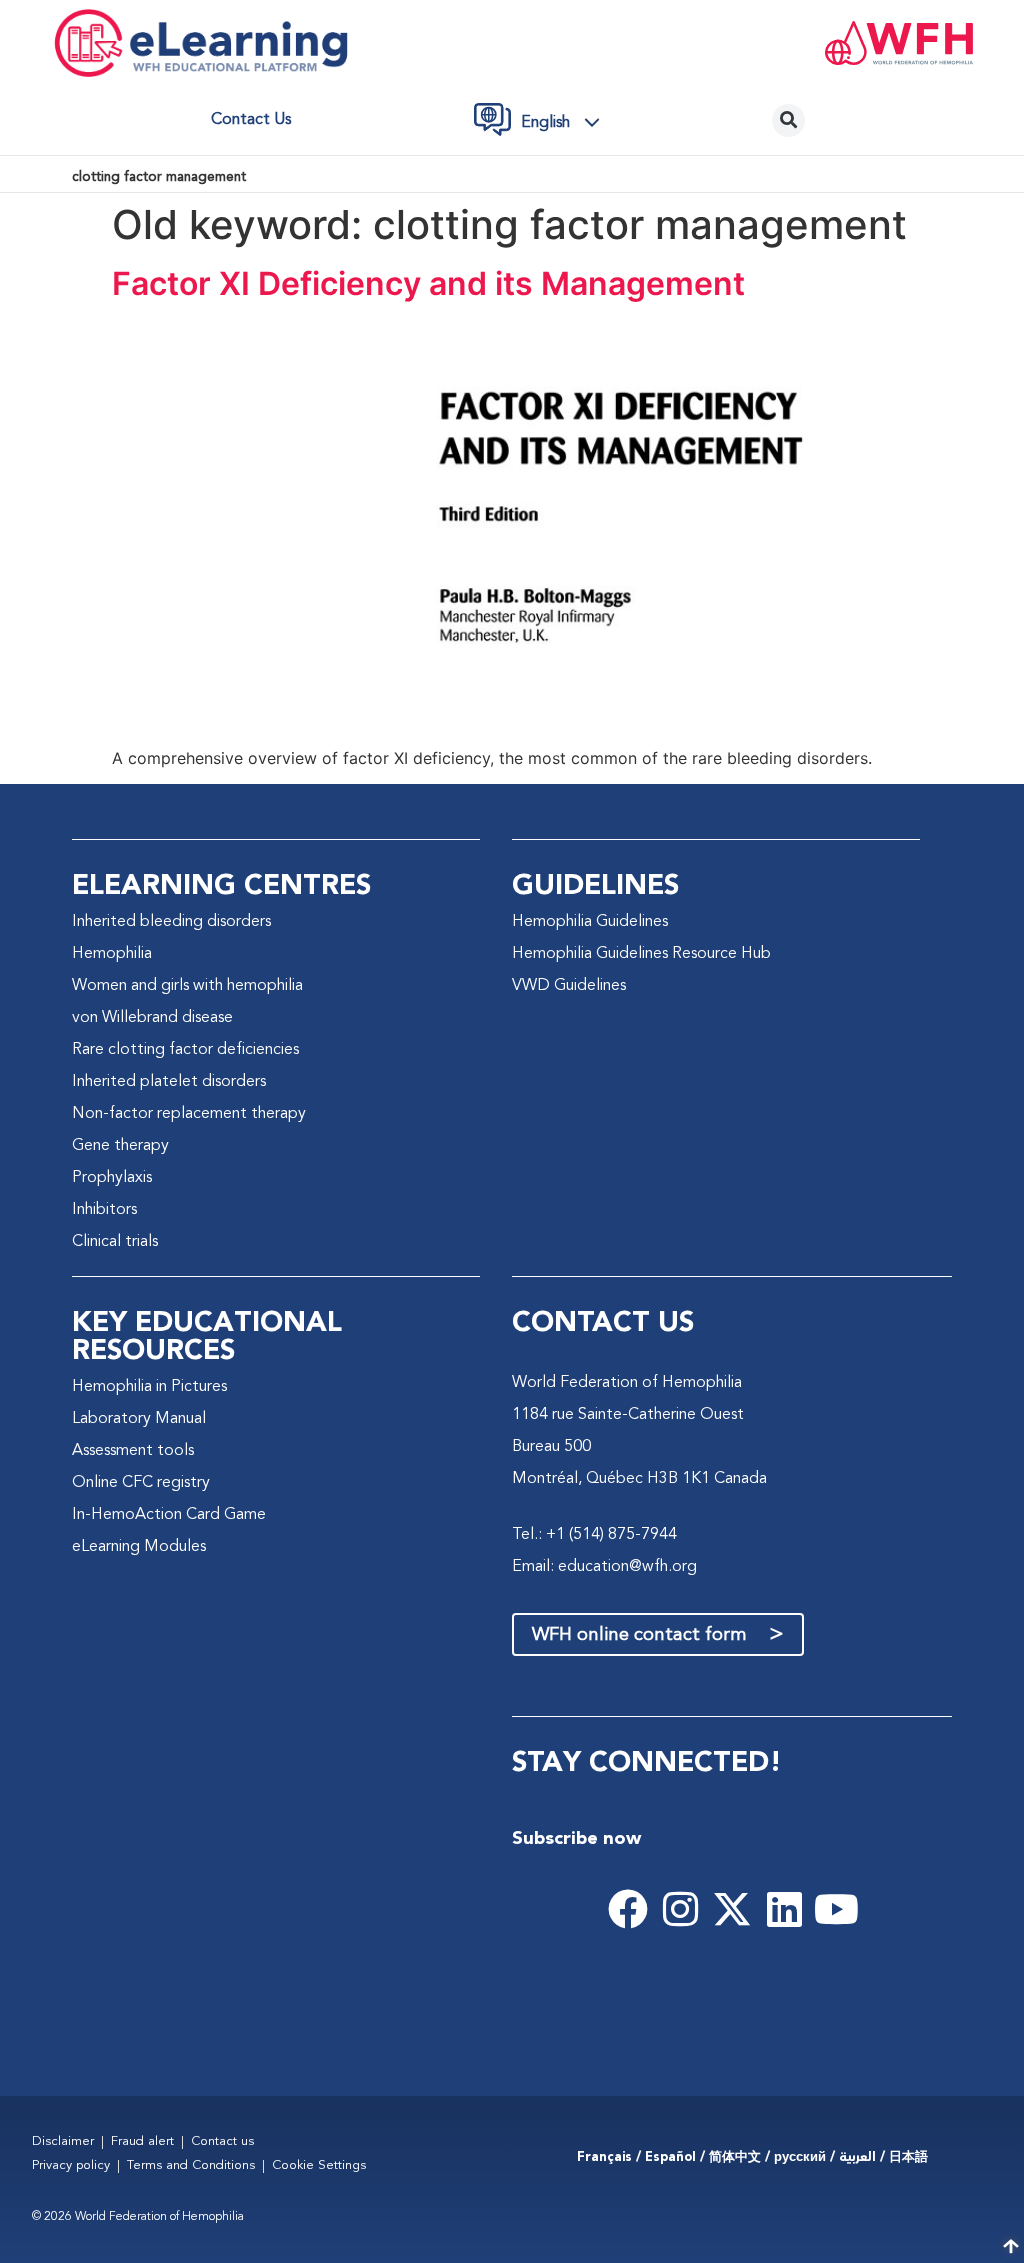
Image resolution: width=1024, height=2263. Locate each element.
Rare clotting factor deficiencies (185, 1050)
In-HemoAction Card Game (169, 1515)
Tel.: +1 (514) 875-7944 (594, 1535)
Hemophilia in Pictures (149, 1387)
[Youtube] (836, 1909)
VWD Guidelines (569, 986)
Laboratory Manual (139, 1419)
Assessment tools (133, 1451)
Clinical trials (115, 1242)
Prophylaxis (112, 1178)
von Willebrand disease (152, 1018)
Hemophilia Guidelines (590, 922)
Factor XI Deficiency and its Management (428, 283)
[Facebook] (628, 1909)
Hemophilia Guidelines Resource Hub (641, 954)
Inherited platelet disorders (169, 1082)
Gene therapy (120, 1146)
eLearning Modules (139, 1547)
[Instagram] (680, 1909)
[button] (566, 123)
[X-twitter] (732, 1909)
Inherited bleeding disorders (171, 922)
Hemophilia (112, 954)
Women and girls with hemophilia (187, 986)
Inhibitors (104, 1210)
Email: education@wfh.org (604, 1567)
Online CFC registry (141, 1483)
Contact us (251, 120)
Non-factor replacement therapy (189, 1114)
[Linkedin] (784, 1909)
